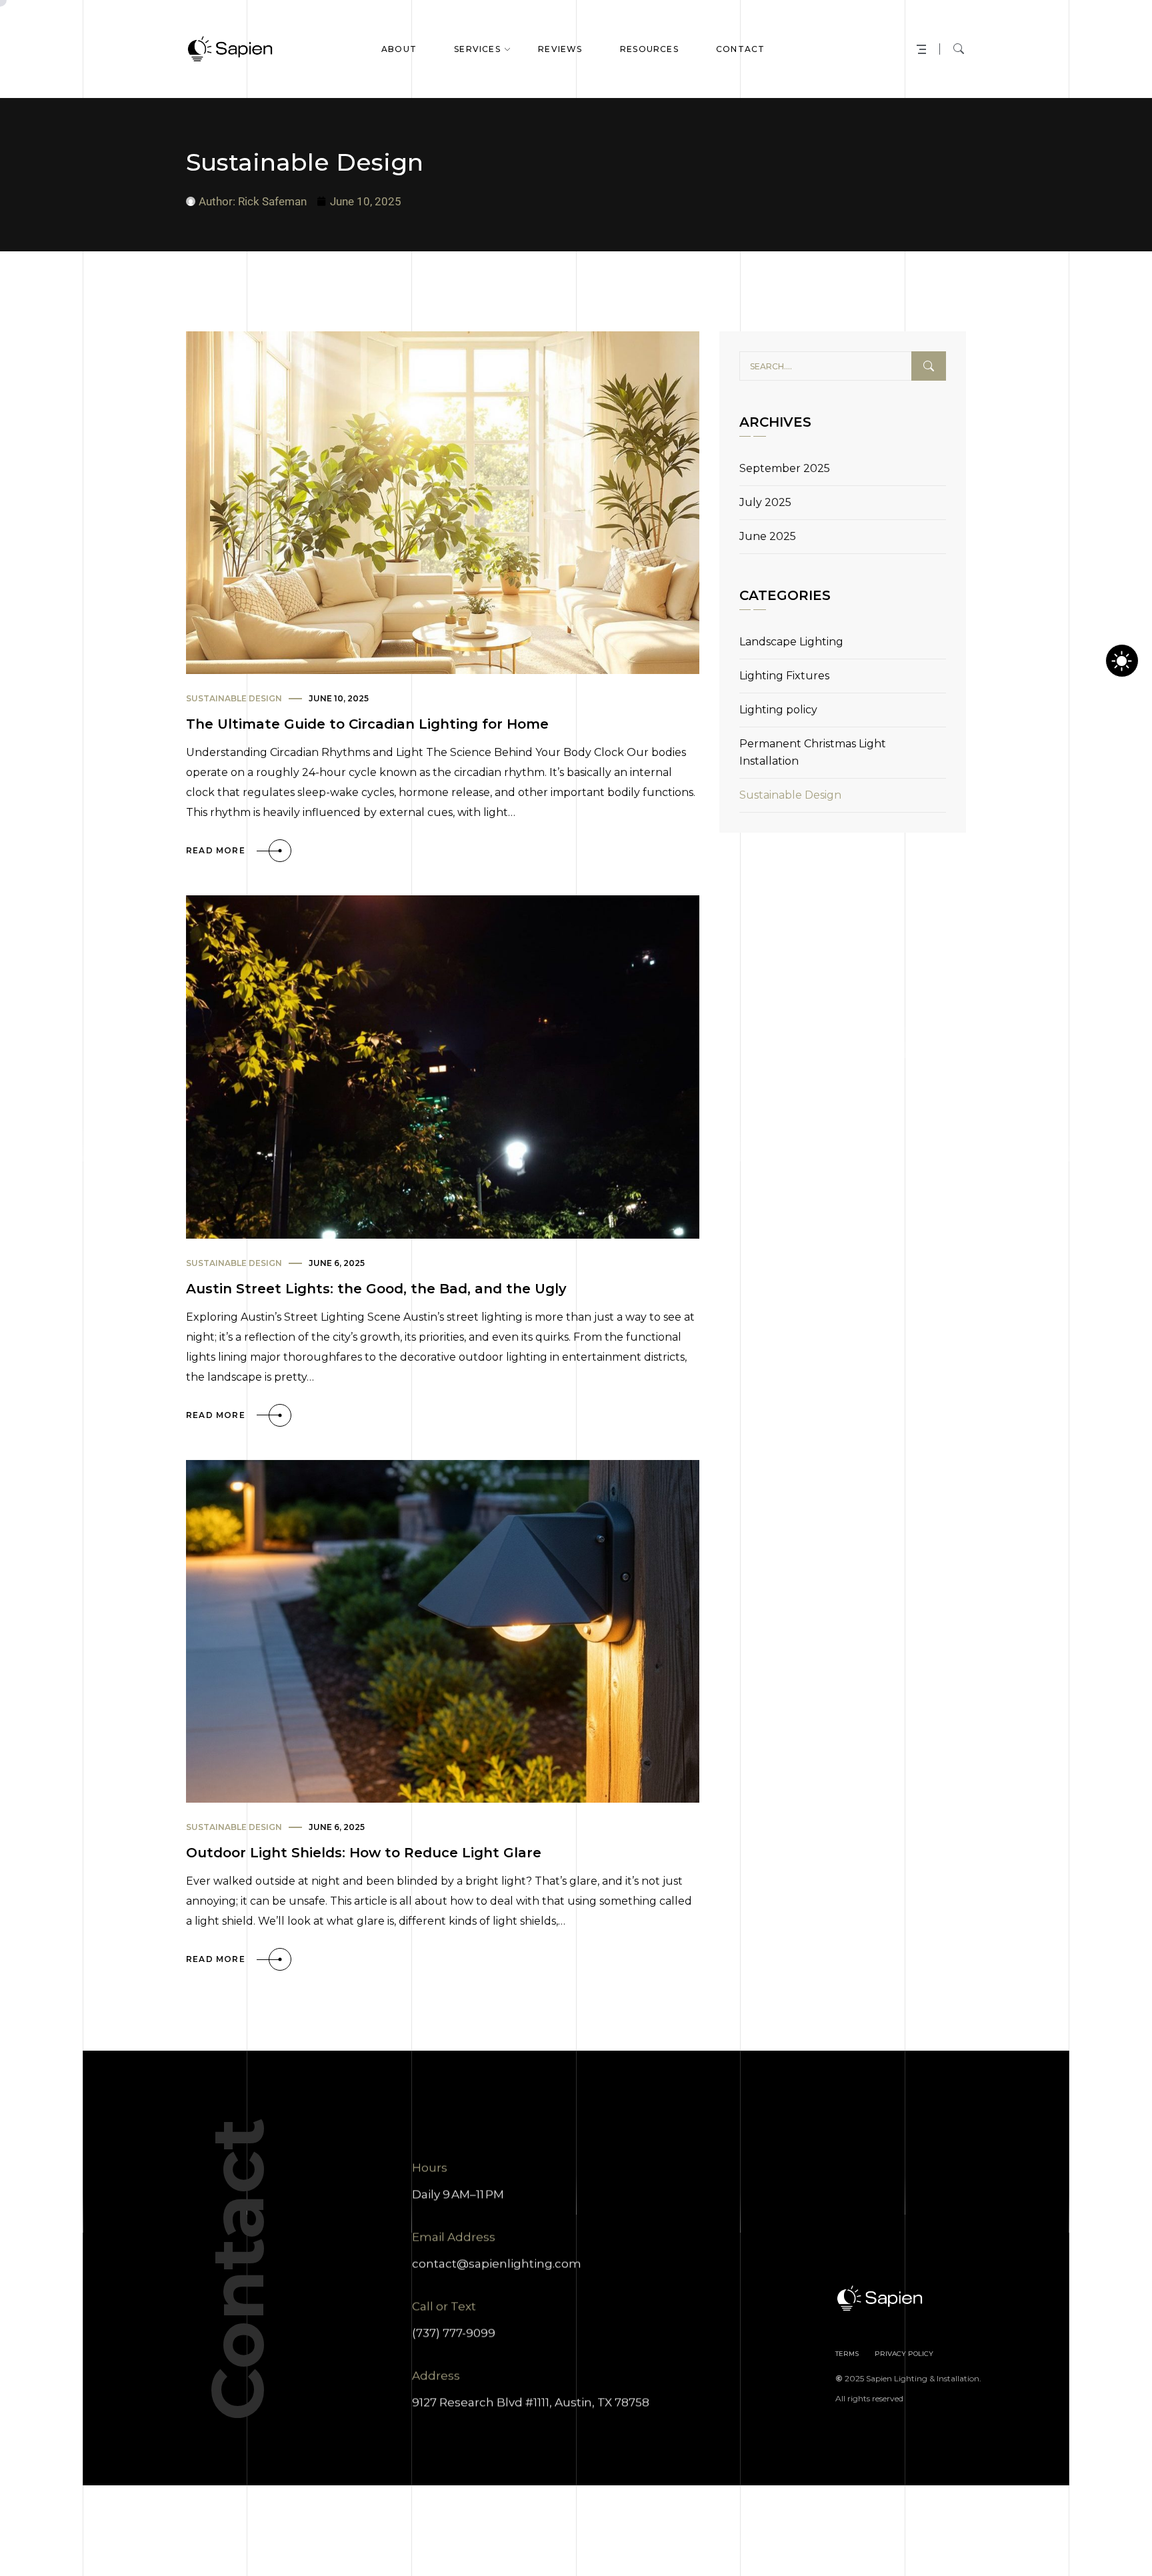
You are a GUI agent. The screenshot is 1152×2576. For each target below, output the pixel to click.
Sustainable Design (234, 698)
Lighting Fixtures (784, 676)
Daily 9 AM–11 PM (458, 2194)
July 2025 (765, 502)
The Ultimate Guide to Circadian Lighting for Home (367, 724)
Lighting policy (778, 710)
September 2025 (785, 468)
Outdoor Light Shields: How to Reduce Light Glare (364, 1853)
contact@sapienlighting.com (497, 2263)
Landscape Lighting (791, 642)
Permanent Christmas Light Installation (813, 752)
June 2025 (768, 536)
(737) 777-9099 (454, 2333)
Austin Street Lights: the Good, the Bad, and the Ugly (376, 1289)
